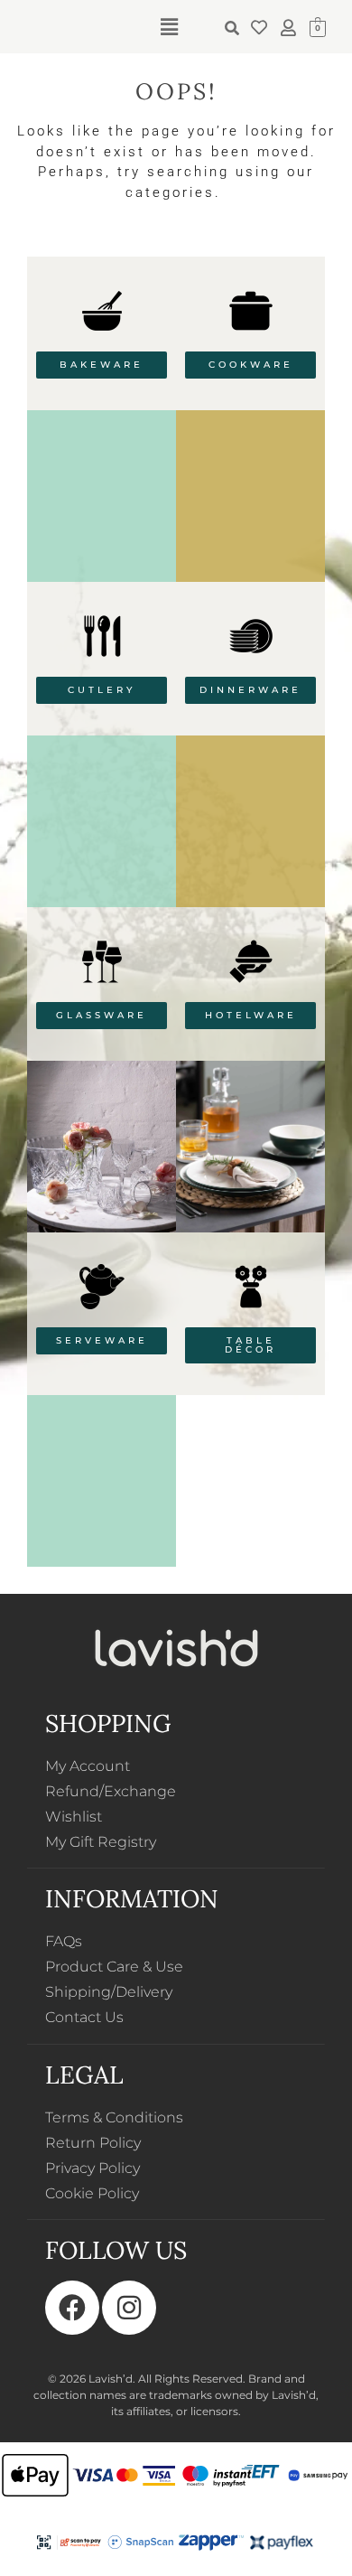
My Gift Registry (101, 1842)
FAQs (64, 1941)
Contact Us (84, 2017)
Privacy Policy (93, 2168)
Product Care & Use (114, 1967)
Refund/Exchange (111, 1791)
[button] (169, 27)
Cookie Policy (92, 2193)
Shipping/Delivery (109, 1992)
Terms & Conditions (114, 2117)
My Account (88, 1766)
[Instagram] (129, 2308)
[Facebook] (72, 2308)
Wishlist (74, 1817)
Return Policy (93, 2143)
